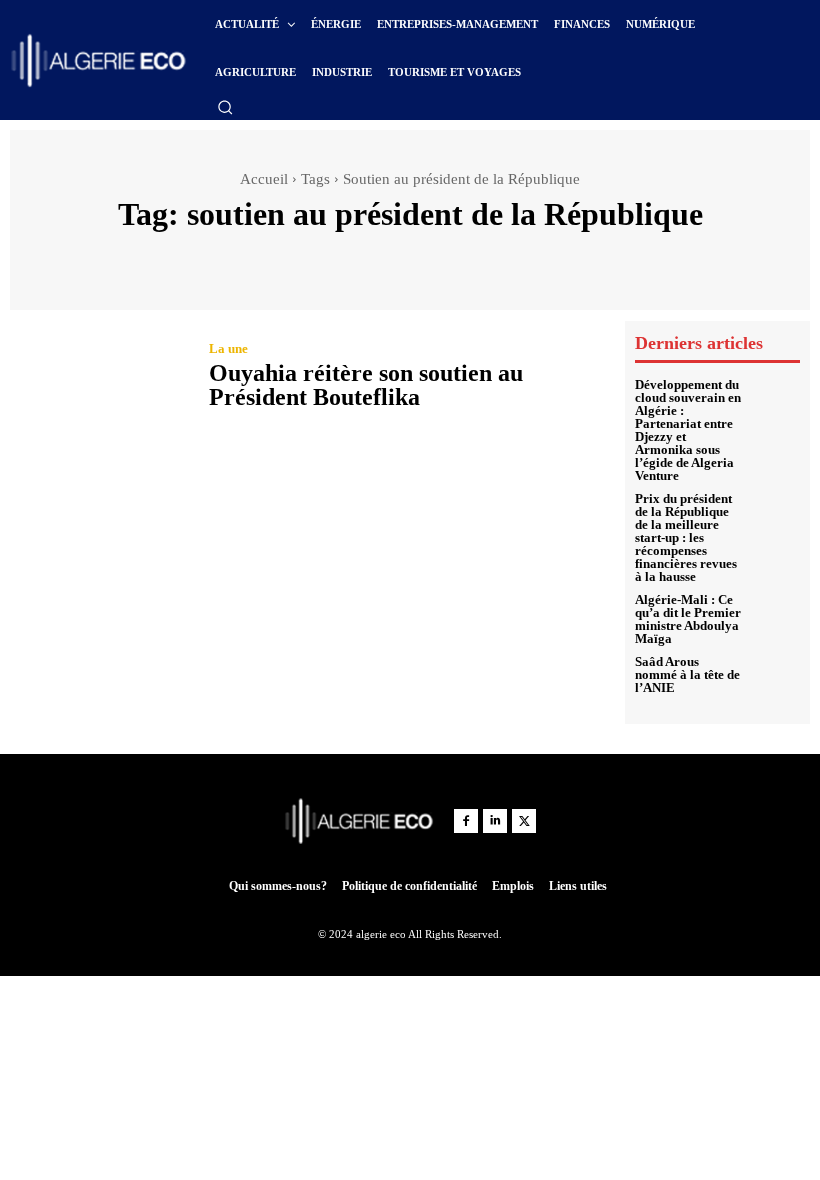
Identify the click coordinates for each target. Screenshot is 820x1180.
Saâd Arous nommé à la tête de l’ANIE (687, 674)
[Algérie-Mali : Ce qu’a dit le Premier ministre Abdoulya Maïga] (776, 618)
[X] (524, 821)
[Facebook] (466, 821)
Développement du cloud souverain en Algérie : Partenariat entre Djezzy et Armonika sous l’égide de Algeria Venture (688, 430)
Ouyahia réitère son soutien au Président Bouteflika (366, 385)
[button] (225, 107)
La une (228, 348)
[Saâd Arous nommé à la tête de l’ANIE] (776, 675)
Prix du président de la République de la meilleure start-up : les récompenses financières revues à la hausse (686, 537)
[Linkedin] (495, 821)
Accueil (264, 179)
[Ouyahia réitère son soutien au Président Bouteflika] (99, 378)
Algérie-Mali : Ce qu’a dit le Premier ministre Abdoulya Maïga (688, 619)
